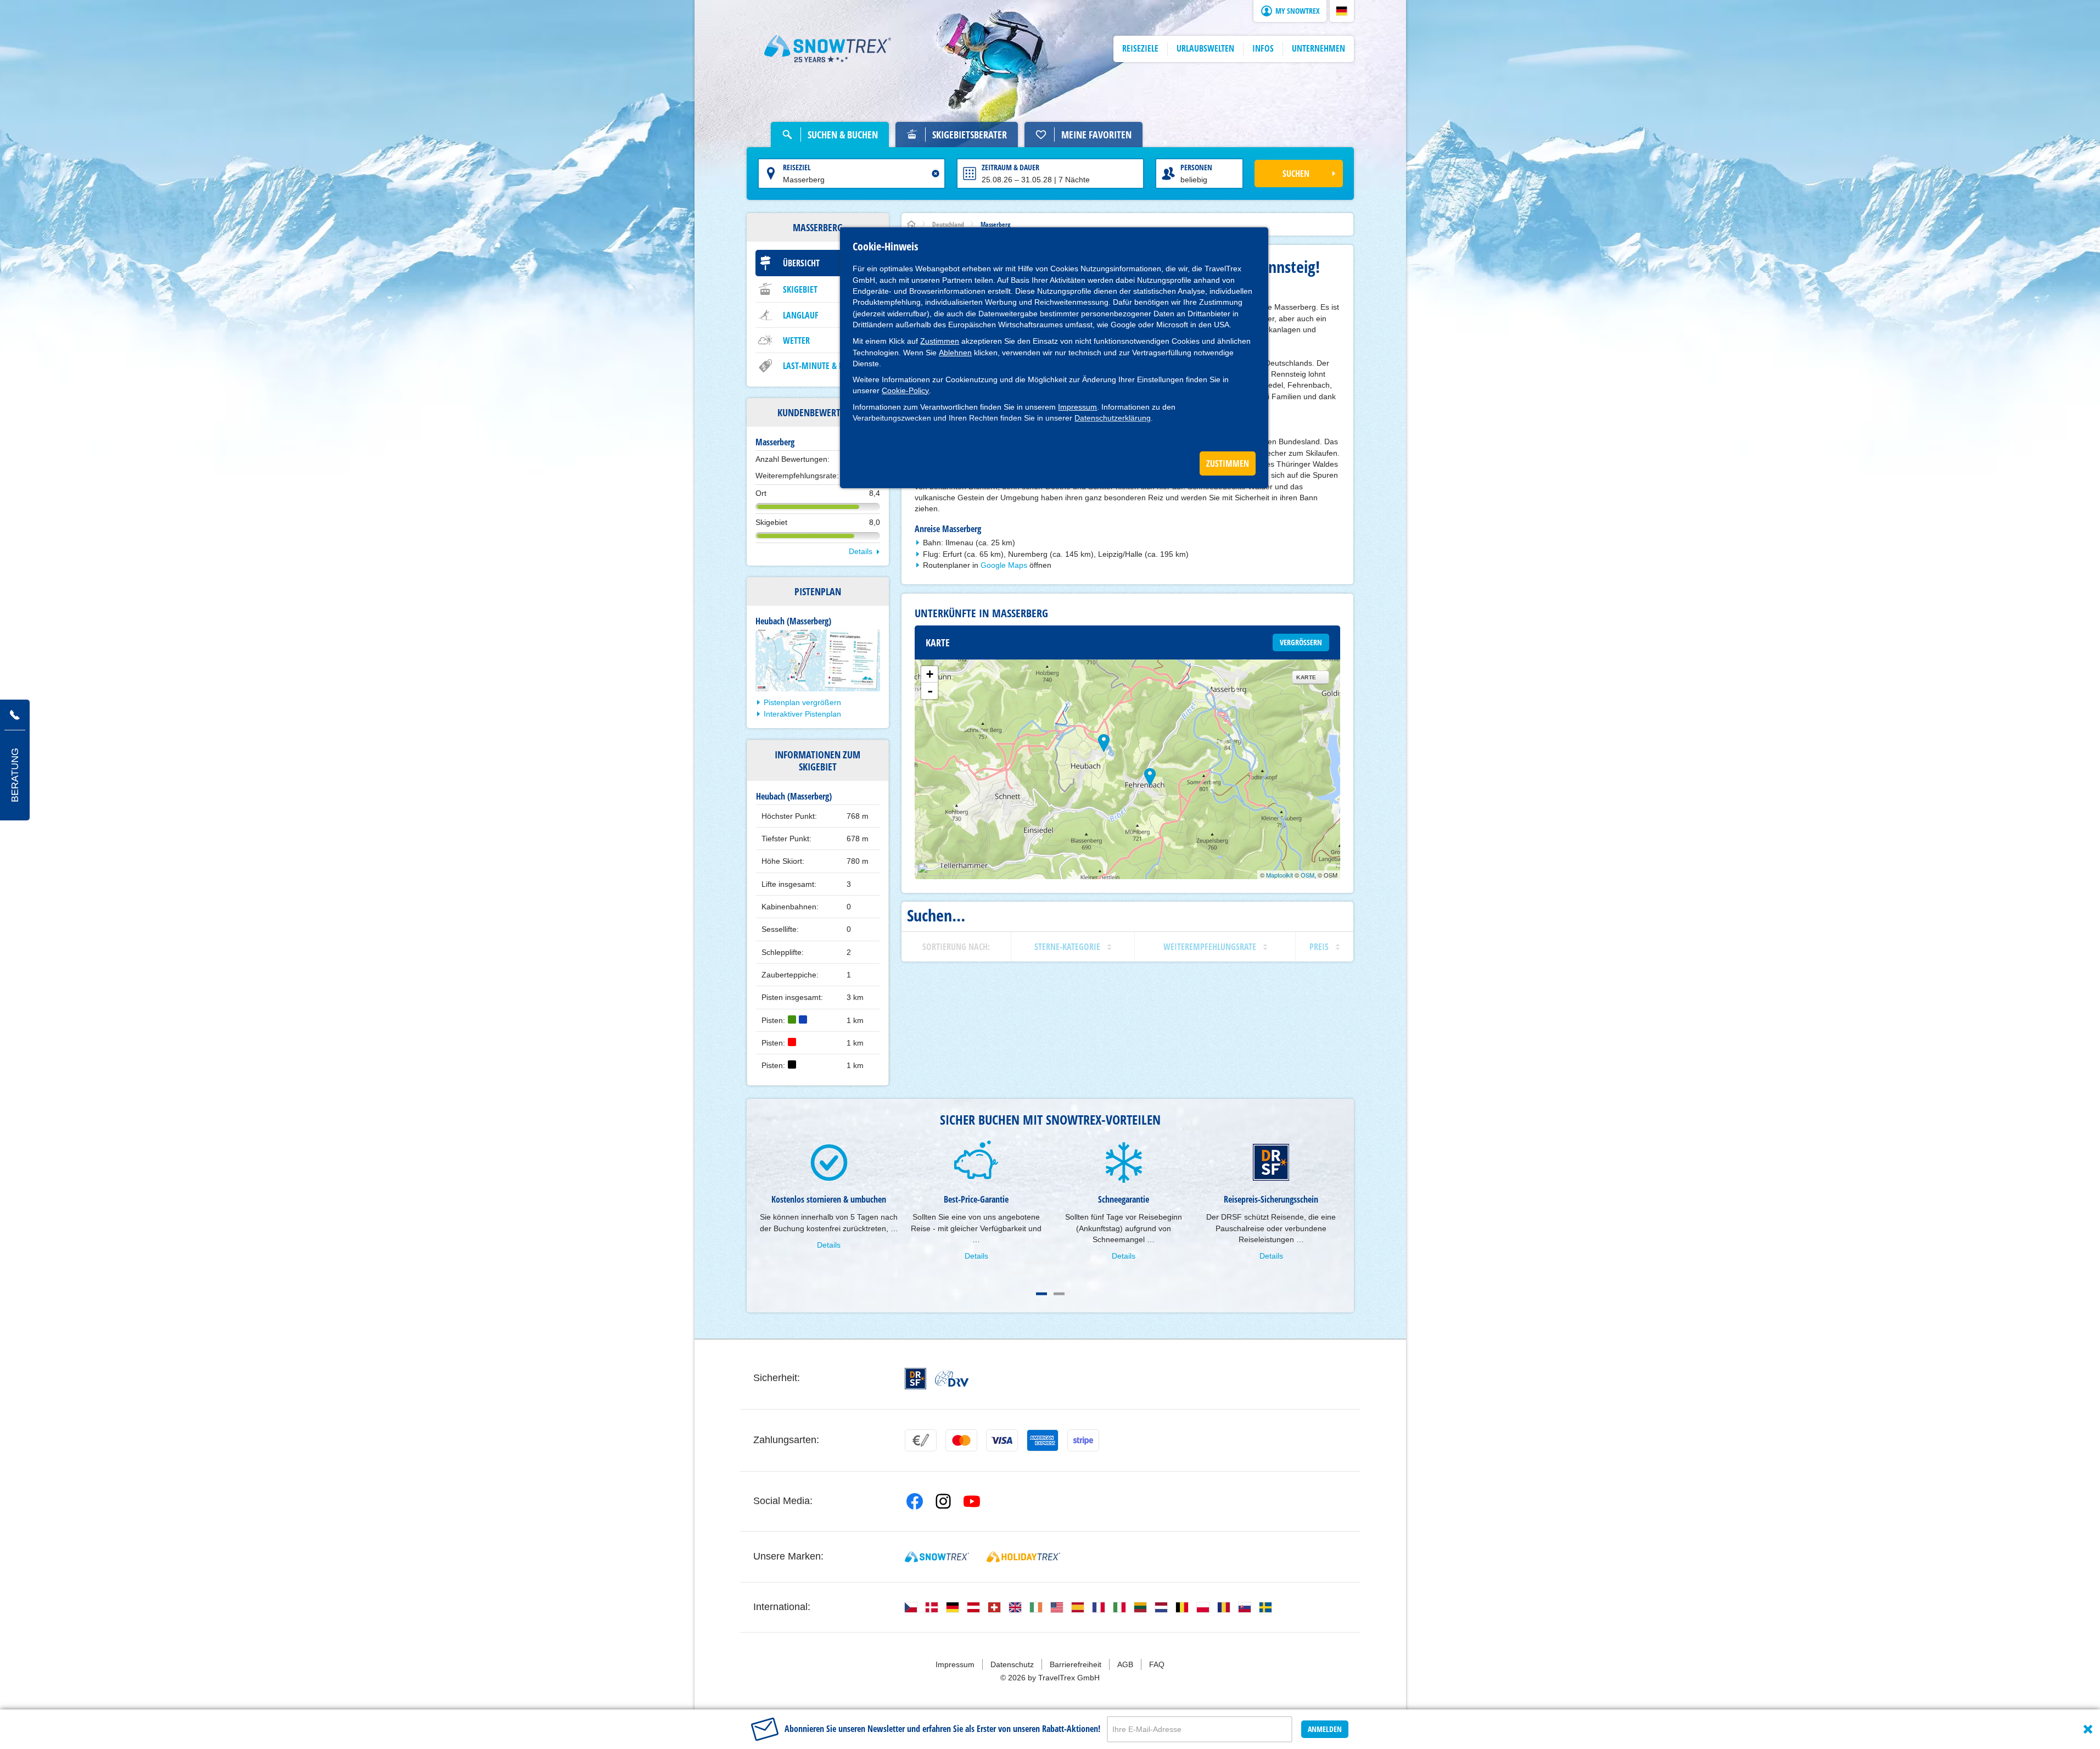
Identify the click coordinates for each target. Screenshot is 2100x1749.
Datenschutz (1012, 1664)
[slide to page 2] (1059, 1294)
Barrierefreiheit (1076, 1664)
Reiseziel (797, 167)
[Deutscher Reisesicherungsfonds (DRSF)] (915, 1379)
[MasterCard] (961, 1440)
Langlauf (801, 315)
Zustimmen (940, 341)
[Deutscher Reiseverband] (952, 1378)
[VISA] (1002, 1440)
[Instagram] (943, 1501)
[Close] (2088, 1729)
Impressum (1077, 407)
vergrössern (1301, 642)
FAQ (1157, 1664)
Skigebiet (800, 289)
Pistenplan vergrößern (802, 702)
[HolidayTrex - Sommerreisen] (1023, 1557)
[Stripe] (1083, 1440)
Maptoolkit (1279, 875)
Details (861, 551)
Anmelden (1325, 1729)
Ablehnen (955, 353)
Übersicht (801, 263)
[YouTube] (972, 1501)
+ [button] (930, 674)
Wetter (796, 340)
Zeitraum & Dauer (1010, 167)
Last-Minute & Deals (821, 366)
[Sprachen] (911, 1607)
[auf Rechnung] (921, 1440)
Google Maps (1004, 565)
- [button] (930, 691)
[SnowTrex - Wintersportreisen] (937, 1557)
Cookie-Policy (905, 390)
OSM (1307, 875)
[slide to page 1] (1041, 1294)
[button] (1342, 11)
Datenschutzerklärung (1113, 418)
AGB (1125, 1664)
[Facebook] (915, 1501)
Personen (1196, 167)
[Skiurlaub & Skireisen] (828, 49)
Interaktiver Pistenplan (802, 714)
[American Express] (1043, 1440)
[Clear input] (936, 174)
